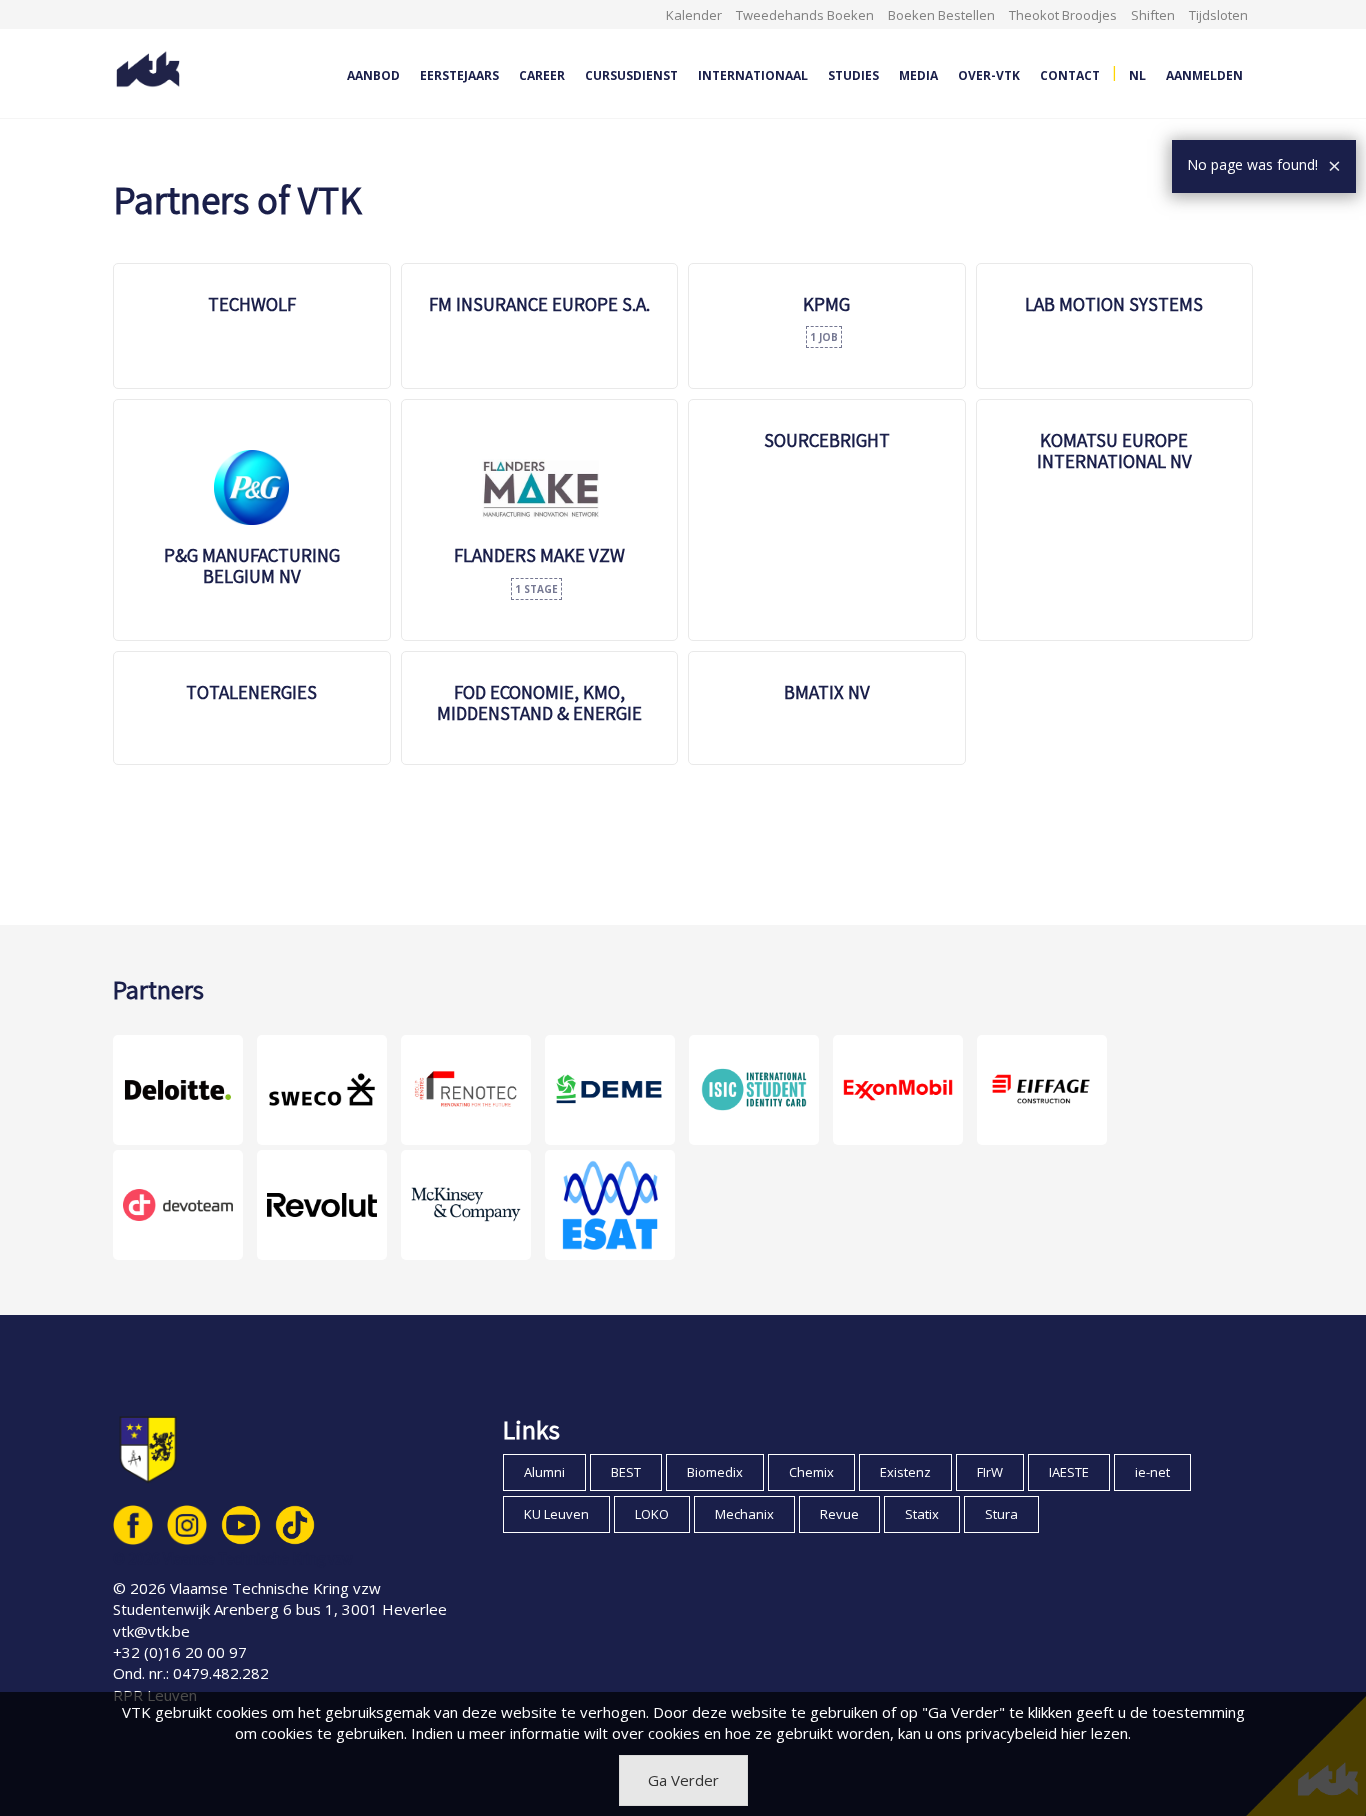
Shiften (1153, 15)
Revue (839, 1514)
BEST (626, 1472)
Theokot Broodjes (1063, 15)
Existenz (905, 1472)
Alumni (544, 1472)
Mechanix (744, 1514)
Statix (922, 1514)
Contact (1070, 75)
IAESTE (1069, 1472)
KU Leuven (556, 1514)
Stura (1001, 1514)
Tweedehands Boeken (805, 15)
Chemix (811, 1472)
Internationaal (753, 75)
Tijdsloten (1218, 15)
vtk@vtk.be (151, 1631)
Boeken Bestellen (941, 15)
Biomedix (715, 1472)
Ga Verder (683, 1780)
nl (1137, 75)
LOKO (652, 1514)
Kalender (694, 15)
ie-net (1152, 1472)
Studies (853, 75)
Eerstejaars (459, 75)
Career (542, 75)
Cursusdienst (631, 75)
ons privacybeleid (997, 1733)
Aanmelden (1204, 75)
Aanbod (373, 75)
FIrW (990, 1472)
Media (918, 75)
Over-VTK (989, 75)
